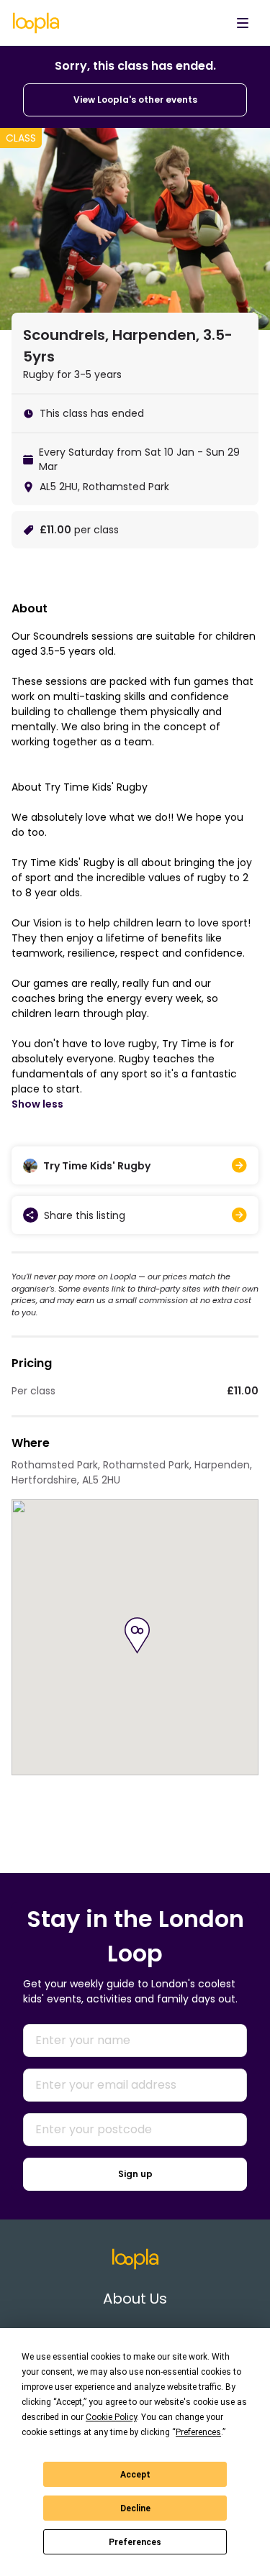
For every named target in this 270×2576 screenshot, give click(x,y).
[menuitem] (243, 23)
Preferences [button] (198, 2432)
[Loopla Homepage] (36, 23)
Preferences (135, 2542)
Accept (135, 2475)
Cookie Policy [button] (111, 2417)
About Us (135, 2299)
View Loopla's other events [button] (135, 100)
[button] (137, 1636)
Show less (37, 1104)
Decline (135, 2508)
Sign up (135, 2174)
